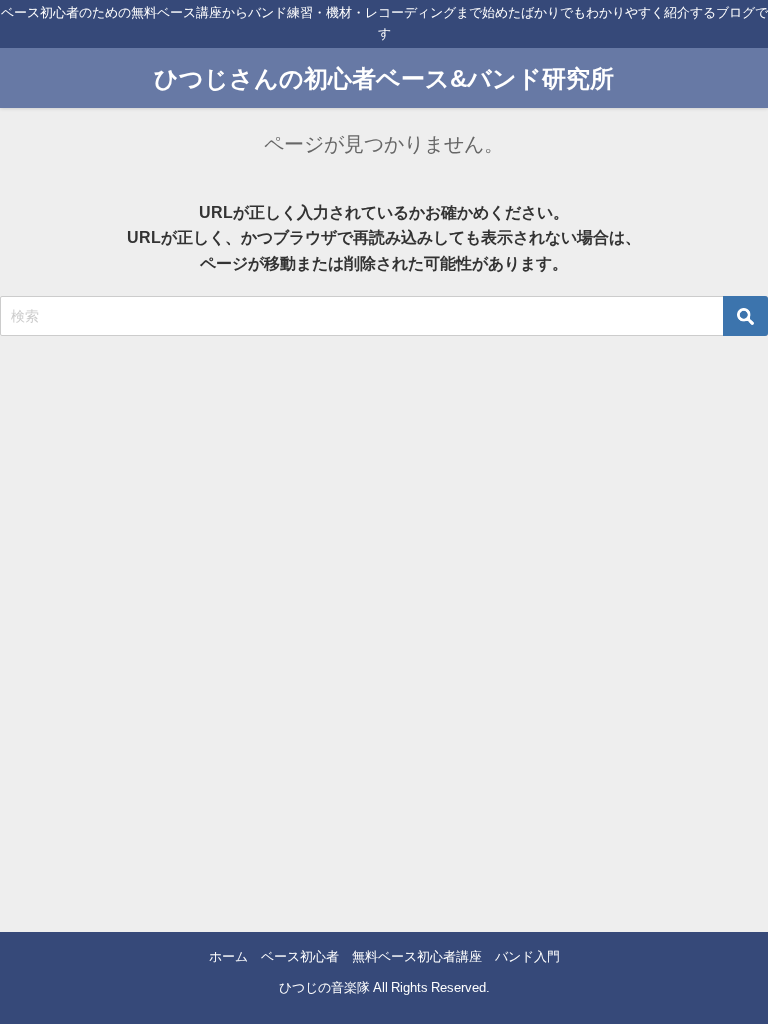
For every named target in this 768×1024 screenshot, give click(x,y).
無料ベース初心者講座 (417, 956)
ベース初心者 (300, 956)
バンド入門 (527, 956)
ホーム (228, 956)
